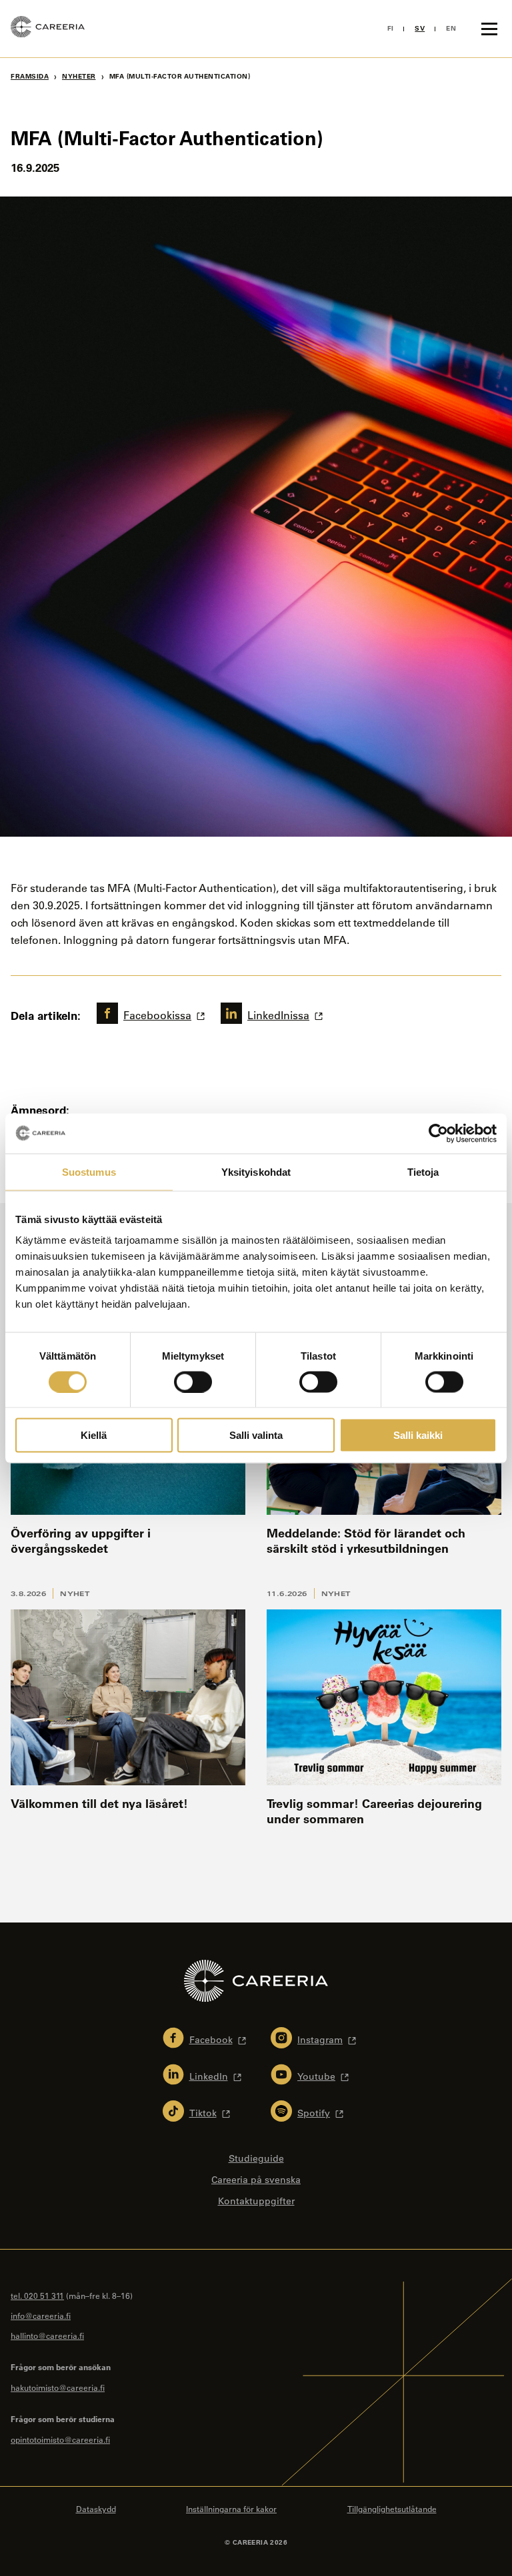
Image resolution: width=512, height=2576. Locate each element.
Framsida (30, 76)
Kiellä (94, 1435)
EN (451, 28)
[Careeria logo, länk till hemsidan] (48, 29)
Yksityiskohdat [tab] (256, 1171)
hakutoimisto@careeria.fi (58, 2387)
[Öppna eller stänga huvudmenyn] (489, 29)
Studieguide (256, 2158)
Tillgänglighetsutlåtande (392, 2509)
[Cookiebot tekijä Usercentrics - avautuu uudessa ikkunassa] (438, 1133)
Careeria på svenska (256, 2180)
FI (391, 28)
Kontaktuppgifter (256, 2201)
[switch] (193, 1382)
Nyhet (75, 1593)
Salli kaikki (418, 1435)
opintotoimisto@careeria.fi (60, 2439)
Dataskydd (96, 2509)
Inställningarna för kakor (231, 2509)
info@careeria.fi (41, 2316)
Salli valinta (256, 1435)
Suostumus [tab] (89, 1171)
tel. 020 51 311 (37, 2296)
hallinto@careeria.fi (47, 2336)
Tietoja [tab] (423, 1171)
